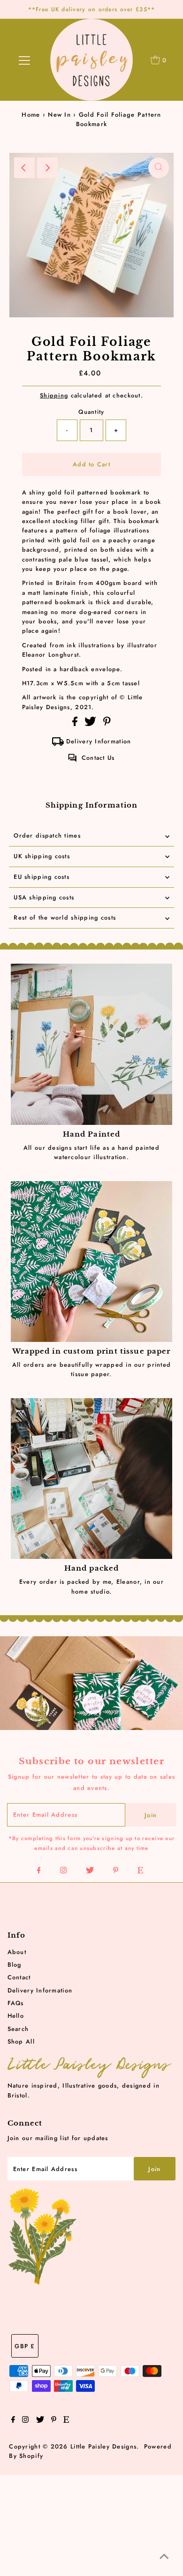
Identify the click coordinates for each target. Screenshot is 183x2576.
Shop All (21, 2041)
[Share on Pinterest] (107, 724)
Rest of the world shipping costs (65, 917)
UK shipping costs (42, 856)
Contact (19, 1977)
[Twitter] (90, 1871)
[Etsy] (140, 1871)
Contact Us (98, 758)
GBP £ (25, 2346)
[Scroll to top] (164, 2557)
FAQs (16, 2003)
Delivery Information (99, 741)
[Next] (47, 168)
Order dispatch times (47, 835)
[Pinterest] (116, 1871)
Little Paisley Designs (103, 2446)
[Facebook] (39, 1871)
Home (31, 115)
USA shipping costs (44, 897)
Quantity (91, 412)
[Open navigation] (24, 60)
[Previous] (24, 168)
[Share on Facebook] (76, 724)
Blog (15, 1965)
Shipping (54, 395)
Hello (16, 2016)
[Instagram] (63, 1871)
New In (59, 115)
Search (18, 2029)
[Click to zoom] (159, 168)
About (17, 1952)
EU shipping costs (42, 877)
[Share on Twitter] (91, 724)
